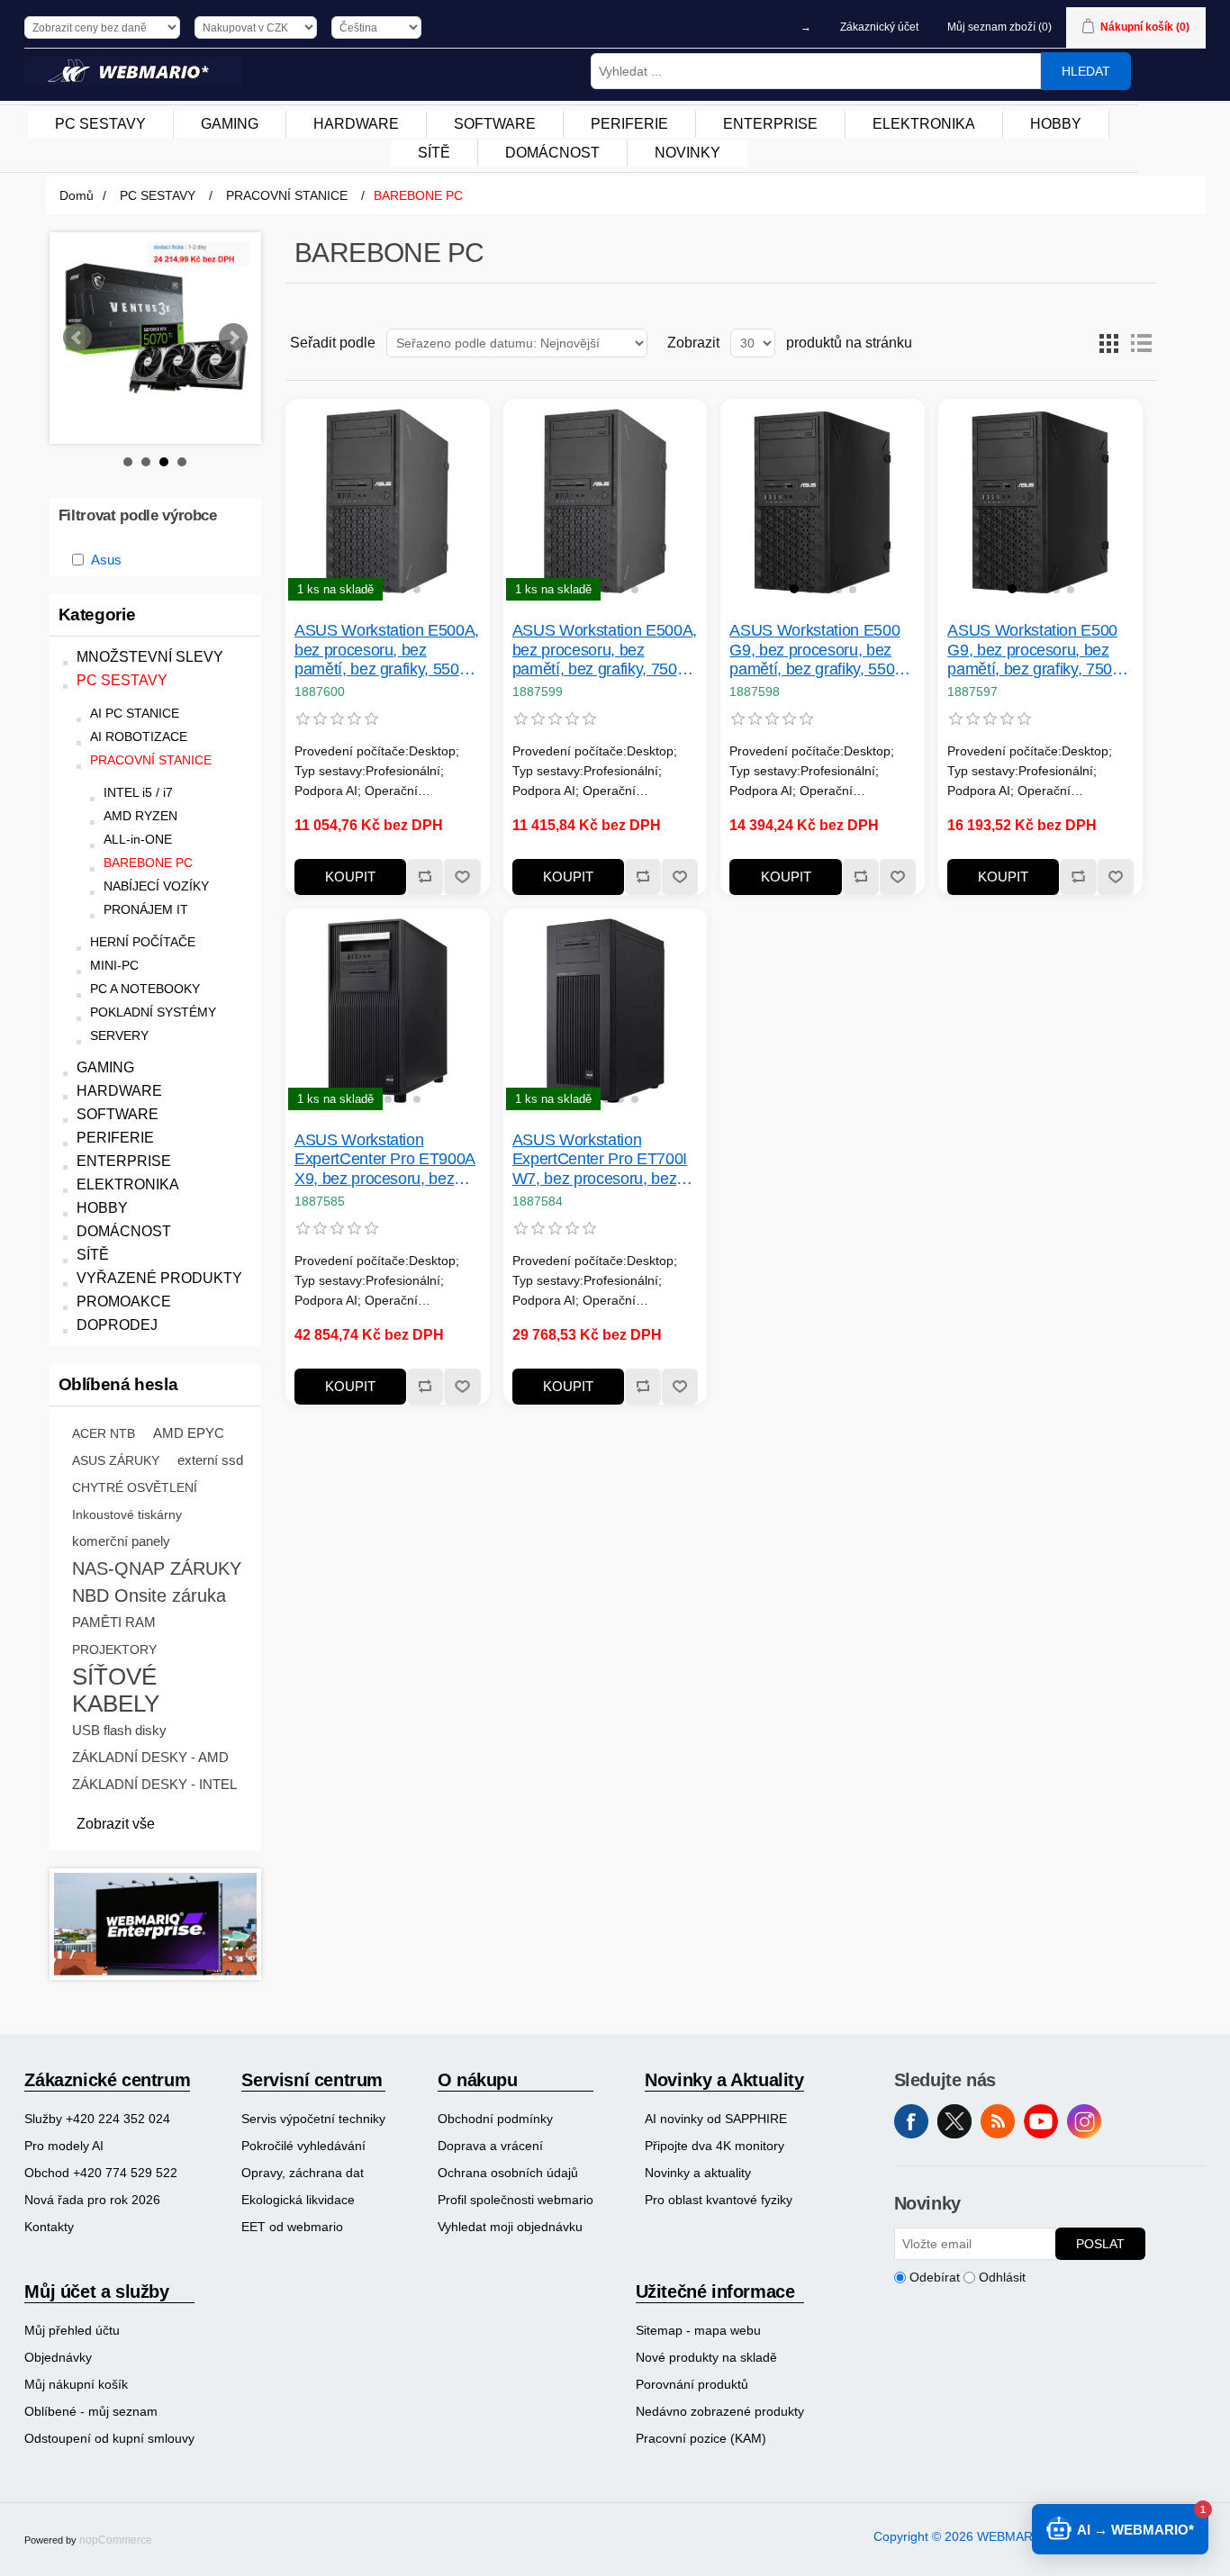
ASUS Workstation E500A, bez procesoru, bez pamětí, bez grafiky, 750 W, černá (605, 651)
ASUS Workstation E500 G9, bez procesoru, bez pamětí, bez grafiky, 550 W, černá (814, 651)
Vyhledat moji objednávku (510, 2227)
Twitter (954, 2121)
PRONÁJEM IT (146, 910)
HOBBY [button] (1056, 124)
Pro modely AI (64, 2146)
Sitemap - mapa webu (698, 2330)
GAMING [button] (230, 124)
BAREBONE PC (148, 863)
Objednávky (58, 2357)
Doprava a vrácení (490, 2146)
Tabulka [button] (1108, 343)
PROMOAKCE (124, 1302)
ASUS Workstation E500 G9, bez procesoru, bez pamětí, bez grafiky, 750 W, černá (1032, 651)
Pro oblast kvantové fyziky (719, 2200)
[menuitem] (101, 124)
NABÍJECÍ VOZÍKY (156, 886)
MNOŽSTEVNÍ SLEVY (150, 657)
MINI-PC (114, 966)
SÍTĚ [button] (434, 153)
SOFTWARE (118, 1114)
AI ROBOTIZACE (139, 737)
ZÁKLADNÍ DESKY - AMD (150, 1757)
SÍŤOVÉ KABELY (116, 1690)
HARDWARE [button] (356, 124)
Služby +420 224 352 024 (97, 2119)
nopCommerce (116, 2540)
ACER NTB (104, 1433)
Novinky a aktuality (698, 2173)
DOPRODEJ (117, 1325)
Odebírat (935, 2277)
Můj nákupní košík (76, 2384)
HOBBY (102, 1208)
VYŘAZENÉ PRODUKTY (159, 1278)
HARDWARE (119, 1091)
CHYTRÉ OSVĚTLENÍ (135, 1487)
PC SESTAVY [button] (100, 124)
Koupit (350, 877)
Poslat (1100, 2244)
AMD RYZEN (140, 816)
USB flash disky (119, 1730)
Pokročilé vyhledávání (303, 2146)
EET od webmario (292, 2227)
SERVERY (119, 1036)
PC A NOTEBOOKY (145, 989)
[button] (358, 589)
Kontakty (49, 2227)
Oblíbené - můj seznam (91, 2411)
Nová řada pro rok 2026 (92, 2200)
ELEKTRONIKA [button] (924, 124)
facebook (911, 2121)
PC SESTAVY (122, 680)
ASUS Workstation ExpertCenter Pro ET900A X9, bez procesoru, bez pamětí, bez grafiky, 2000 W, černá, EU (385, 1160)
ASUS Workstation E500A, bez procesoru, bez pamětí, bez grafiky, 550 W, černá (387, 651)
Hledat (1086, 71)
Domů (77, 195)
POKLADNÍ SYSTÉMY (153, 1012)
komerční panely (121, 1541)
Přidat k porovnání (425, 877)
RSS (998, 2121)
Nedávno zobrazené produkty (720, 2411)
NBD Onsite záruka (149, 1595)
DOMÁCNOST (124, 1231)
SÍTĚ (93, 1255)
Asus (106, 560)
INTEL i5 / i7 (138, 793)
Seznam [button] (1141, 343)
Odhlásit (1002, 2277)
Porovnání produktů (692, 2384)
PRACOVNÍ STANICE (151, 760)
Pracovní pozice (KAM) (701, 2438)
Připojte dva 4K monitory (714, 2146)
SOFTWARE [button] (495, 124)
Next (233, 338)
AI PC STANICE (135, 714)
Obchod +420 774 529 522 (101, 2173)
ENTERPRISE (124, 1161)
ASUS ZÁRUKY (116, 1460)
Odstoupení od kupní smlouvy (109, 2438)
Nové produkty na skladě (706, 2357)
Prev (77, 338)
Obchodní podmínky (495, 2119)
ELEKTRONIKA (128, 1184)
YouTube (1041, 2121)
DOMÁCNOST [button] (552, 153)
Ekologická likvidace (298, 2200)
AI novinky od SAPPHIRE (716, 2119)
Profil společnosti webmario (516, 2200)
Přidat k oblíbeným (461, 877)
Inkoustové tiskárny (127, 1514)
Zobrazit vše (116, 1824)
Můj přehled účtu (72, 2330)
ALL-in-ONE (138, 840)
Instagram (1084, 2121)
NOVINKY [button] (687, 153)
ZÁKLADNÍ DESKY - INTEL (154, 1784)
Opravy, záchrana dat (303, 2173)
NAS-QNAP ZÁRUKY (157, 1568)
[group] (388, 501)
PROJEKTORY (114, 1650)
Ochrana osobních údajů (508, 2173)
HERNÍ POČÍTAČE (143, 942)
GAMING (105, 1067)
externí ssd (210, 1460)
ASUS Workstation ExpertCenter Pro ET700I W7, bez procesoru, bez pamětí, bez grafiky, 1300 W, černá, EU (600, 1160)
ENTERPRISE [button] (770, 124)
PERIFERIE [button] (629, 124)
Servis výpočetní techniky (313, 2119)
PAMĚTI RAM (114, 1622)
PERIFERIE (115, 1138)
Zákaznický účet (879, 27)
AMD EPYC (189, 1433)
